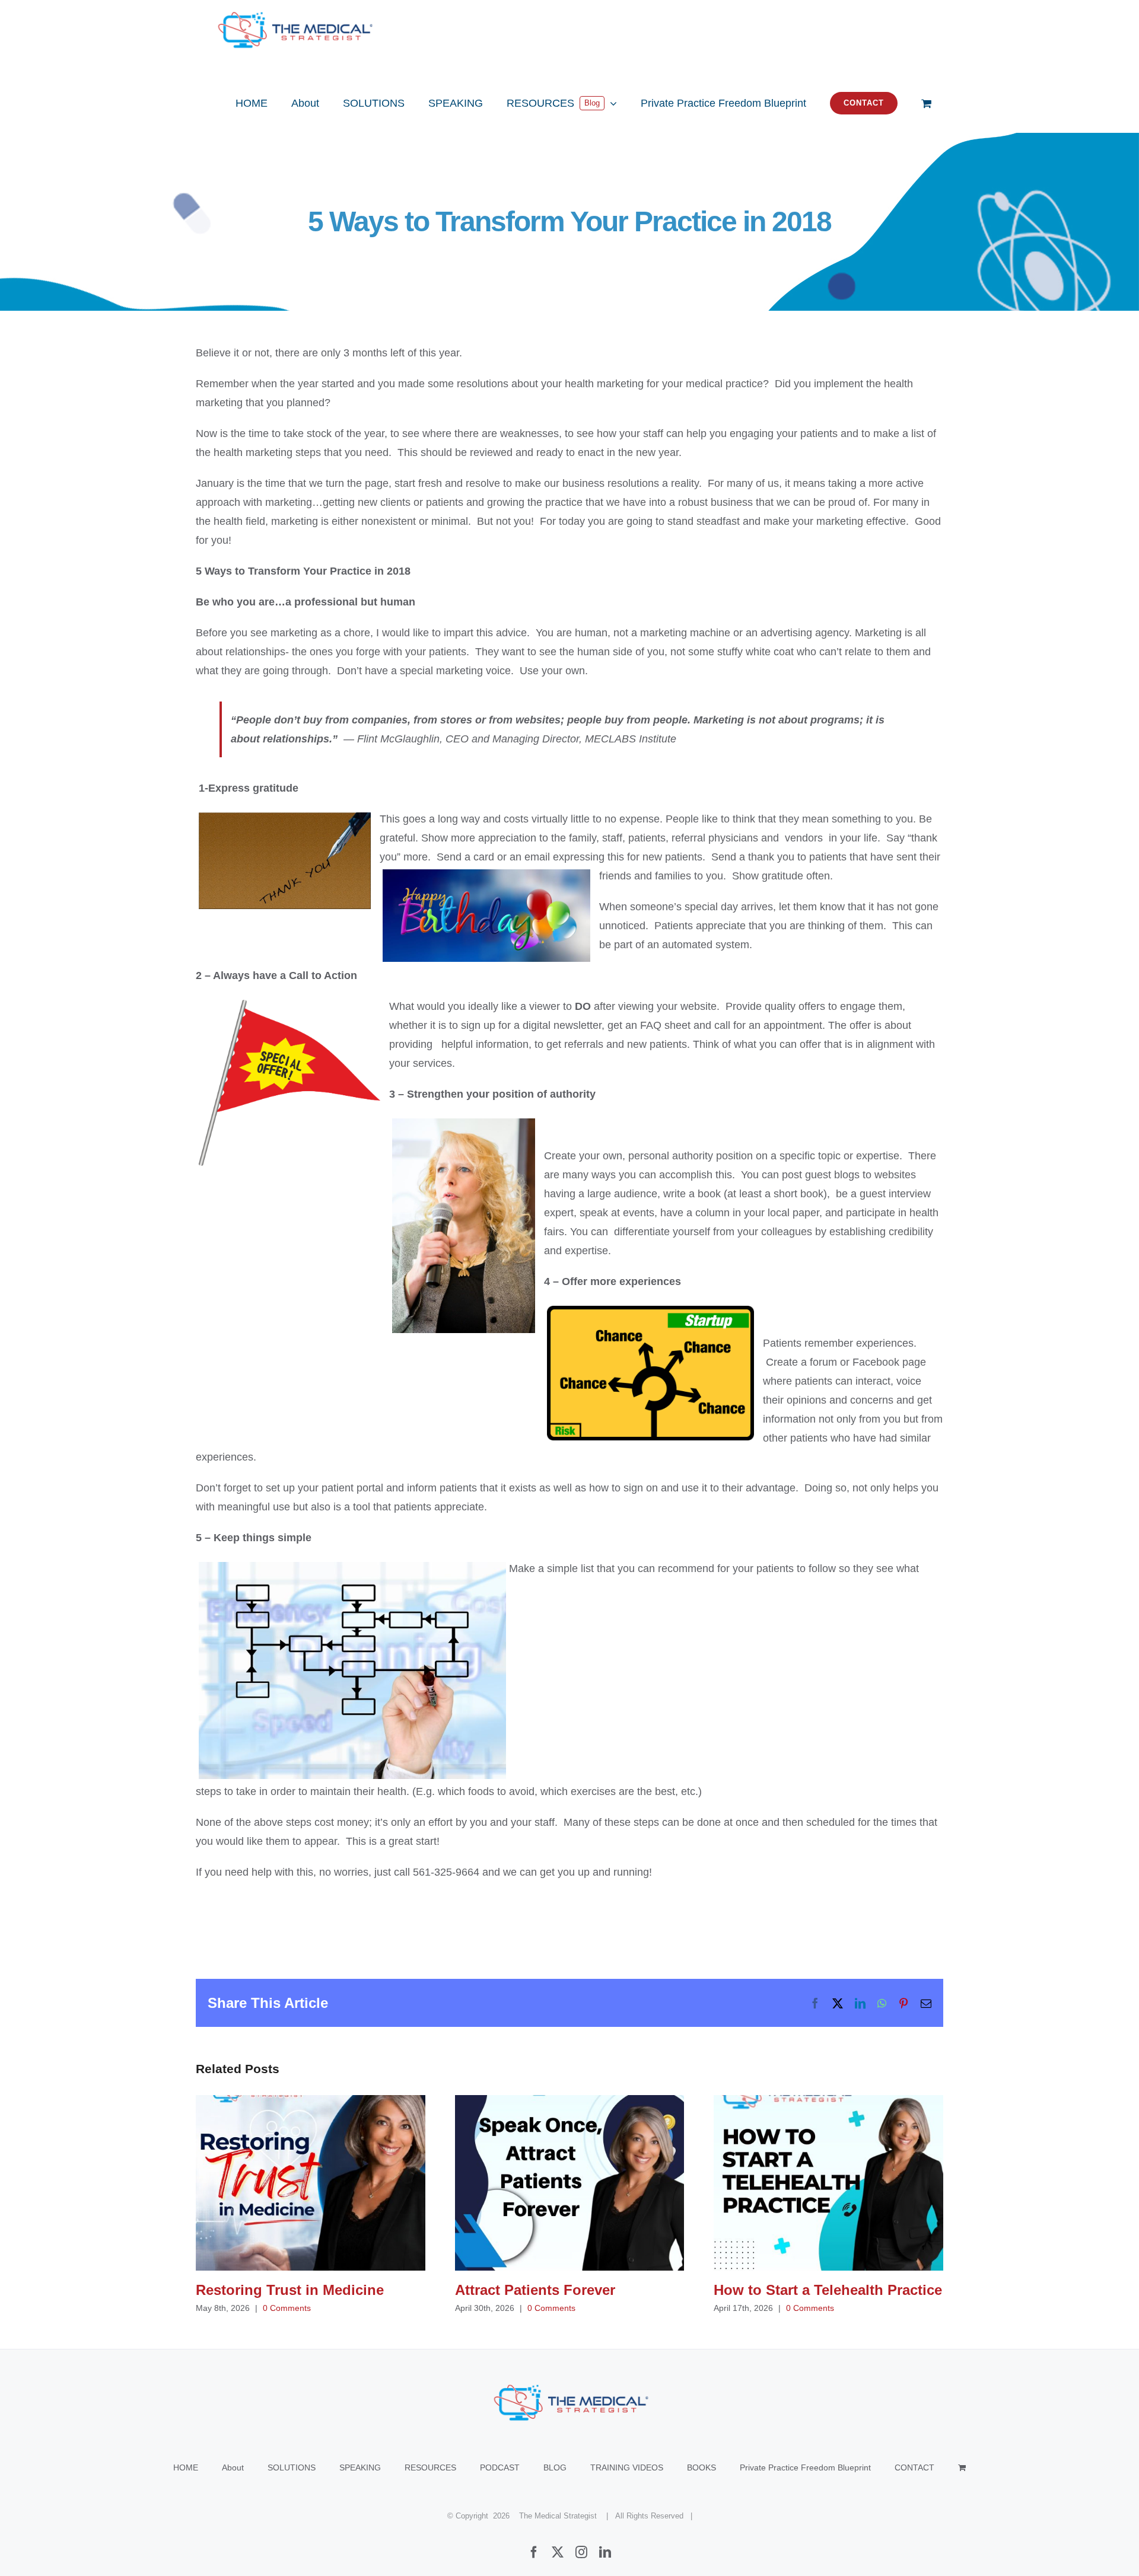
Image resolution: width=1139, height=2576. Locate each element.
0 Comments (287, 2308)
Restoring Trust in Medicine (311, 2183)
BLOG (555, 2467)
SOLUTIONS (292, 2467)
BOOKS (701, 2467)
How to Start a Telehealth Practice (828, 2183)
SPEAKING (360, 2467)
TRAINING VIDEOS (627, 2467)
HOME (186, 2467)
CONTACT (914, 2467)
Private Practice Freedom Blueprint (805, 2467)
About (233, 2467)
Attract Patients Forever (569, 2183)
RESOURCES (430, 2467)
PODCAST (500, 2467)
